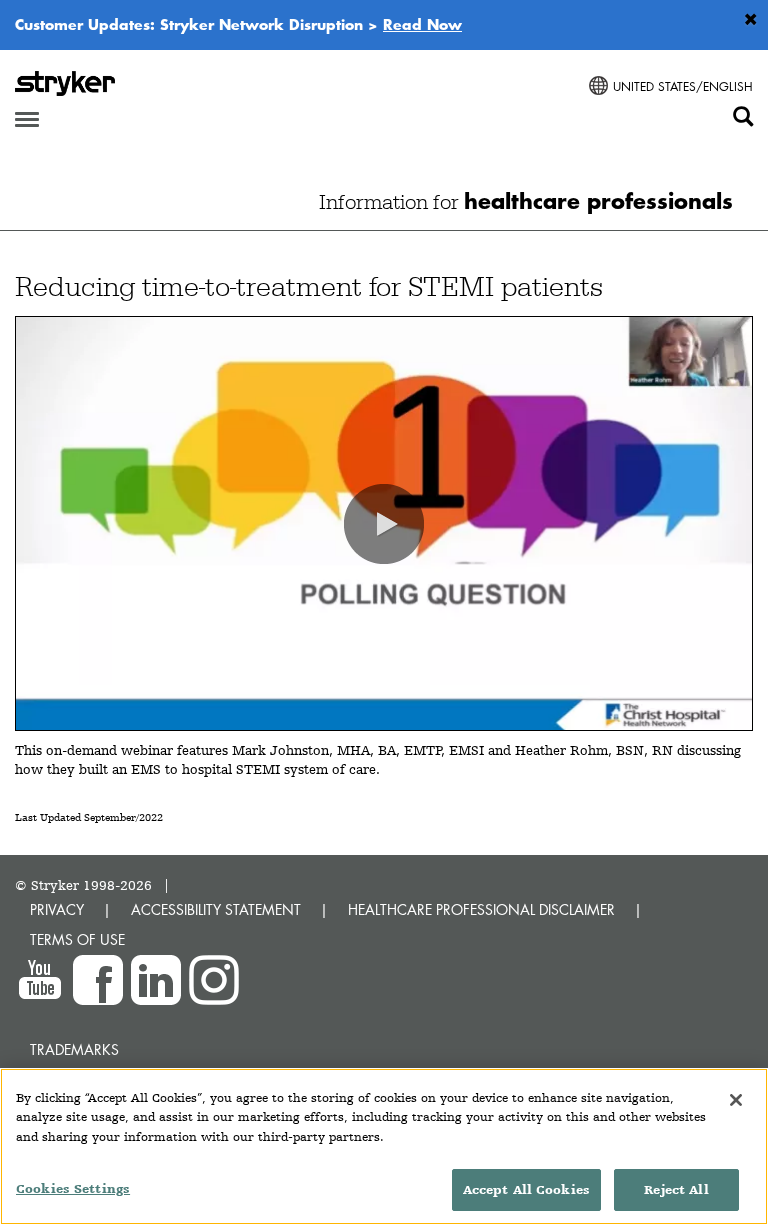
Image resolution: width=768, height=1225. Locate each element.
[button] (384, 524)
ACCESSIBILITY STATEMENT (216, 909)
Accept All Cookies (526, 1189)
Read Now (422, 24)
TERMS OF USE (77, 939)
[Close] (736, 1100)
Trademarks (74, 1049)
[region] (384, 1146)
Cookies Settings (73, 1188)
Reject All (676, 1189)
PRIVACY (57, 909)
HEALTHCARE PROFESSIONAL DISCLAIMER (481, 909)
